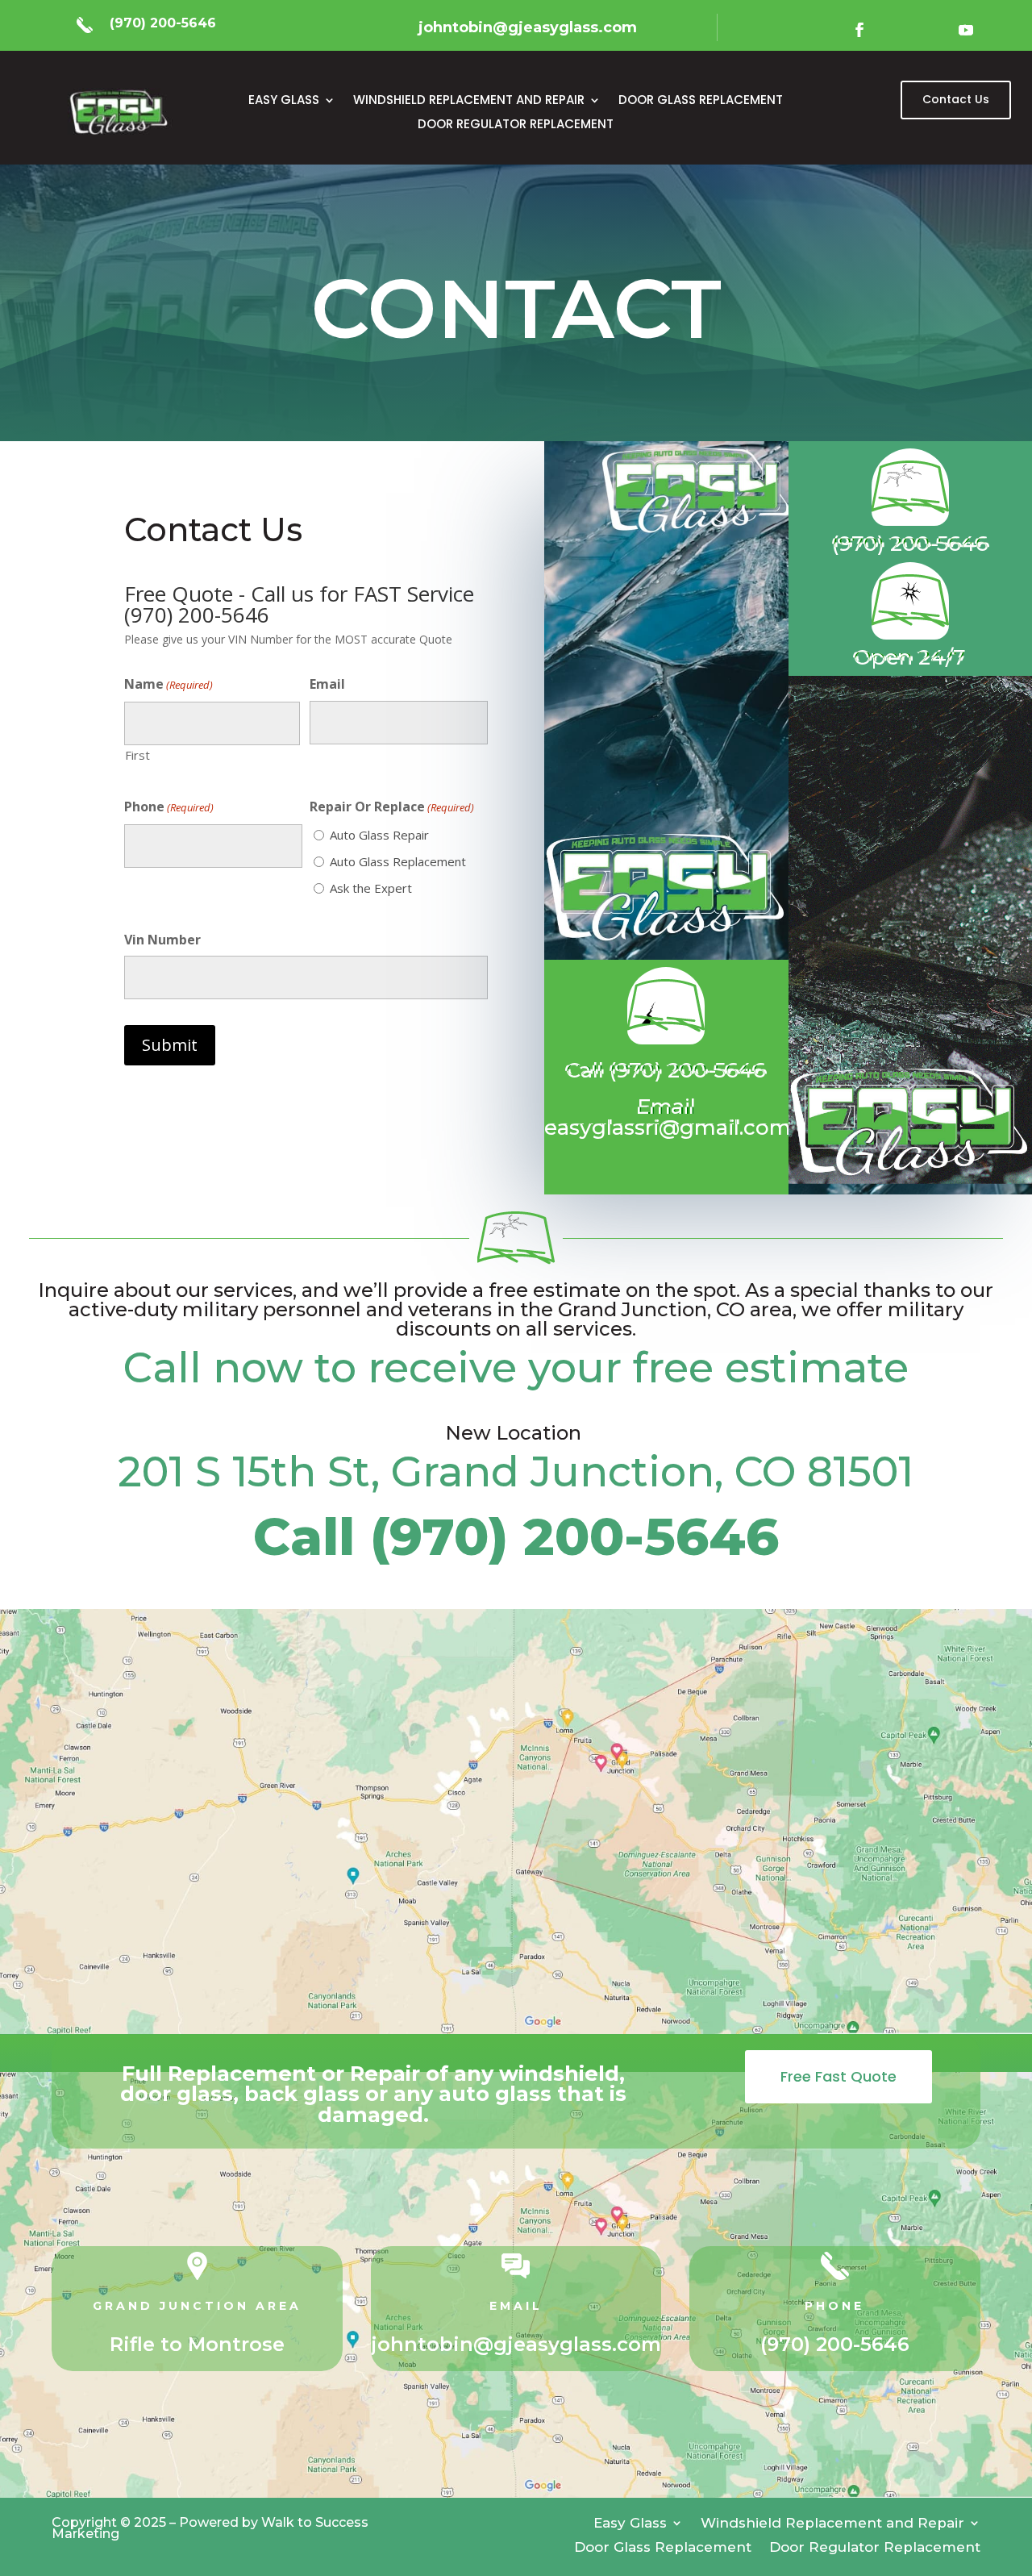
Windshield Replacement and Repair (469, 101)
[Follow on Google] (930, 30)
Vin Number (162, 940)
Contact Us (956, 99)
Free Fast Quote (838, 2076)
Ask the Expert (371, 888)
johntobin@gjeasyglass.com (516, 2344)
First (137, 755)
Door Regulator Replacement (516, 125)
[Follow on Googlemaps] (895, 30)
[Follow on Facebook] (859, 30)
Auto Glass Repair (379, 835)
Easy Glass (284, 101)
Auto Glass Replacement (398, 861)
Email (327, 684)
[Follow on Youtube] (966, 30)
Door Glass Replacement (701, 101)
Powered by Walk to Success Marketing (210, 2528)
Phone (169, 807)
